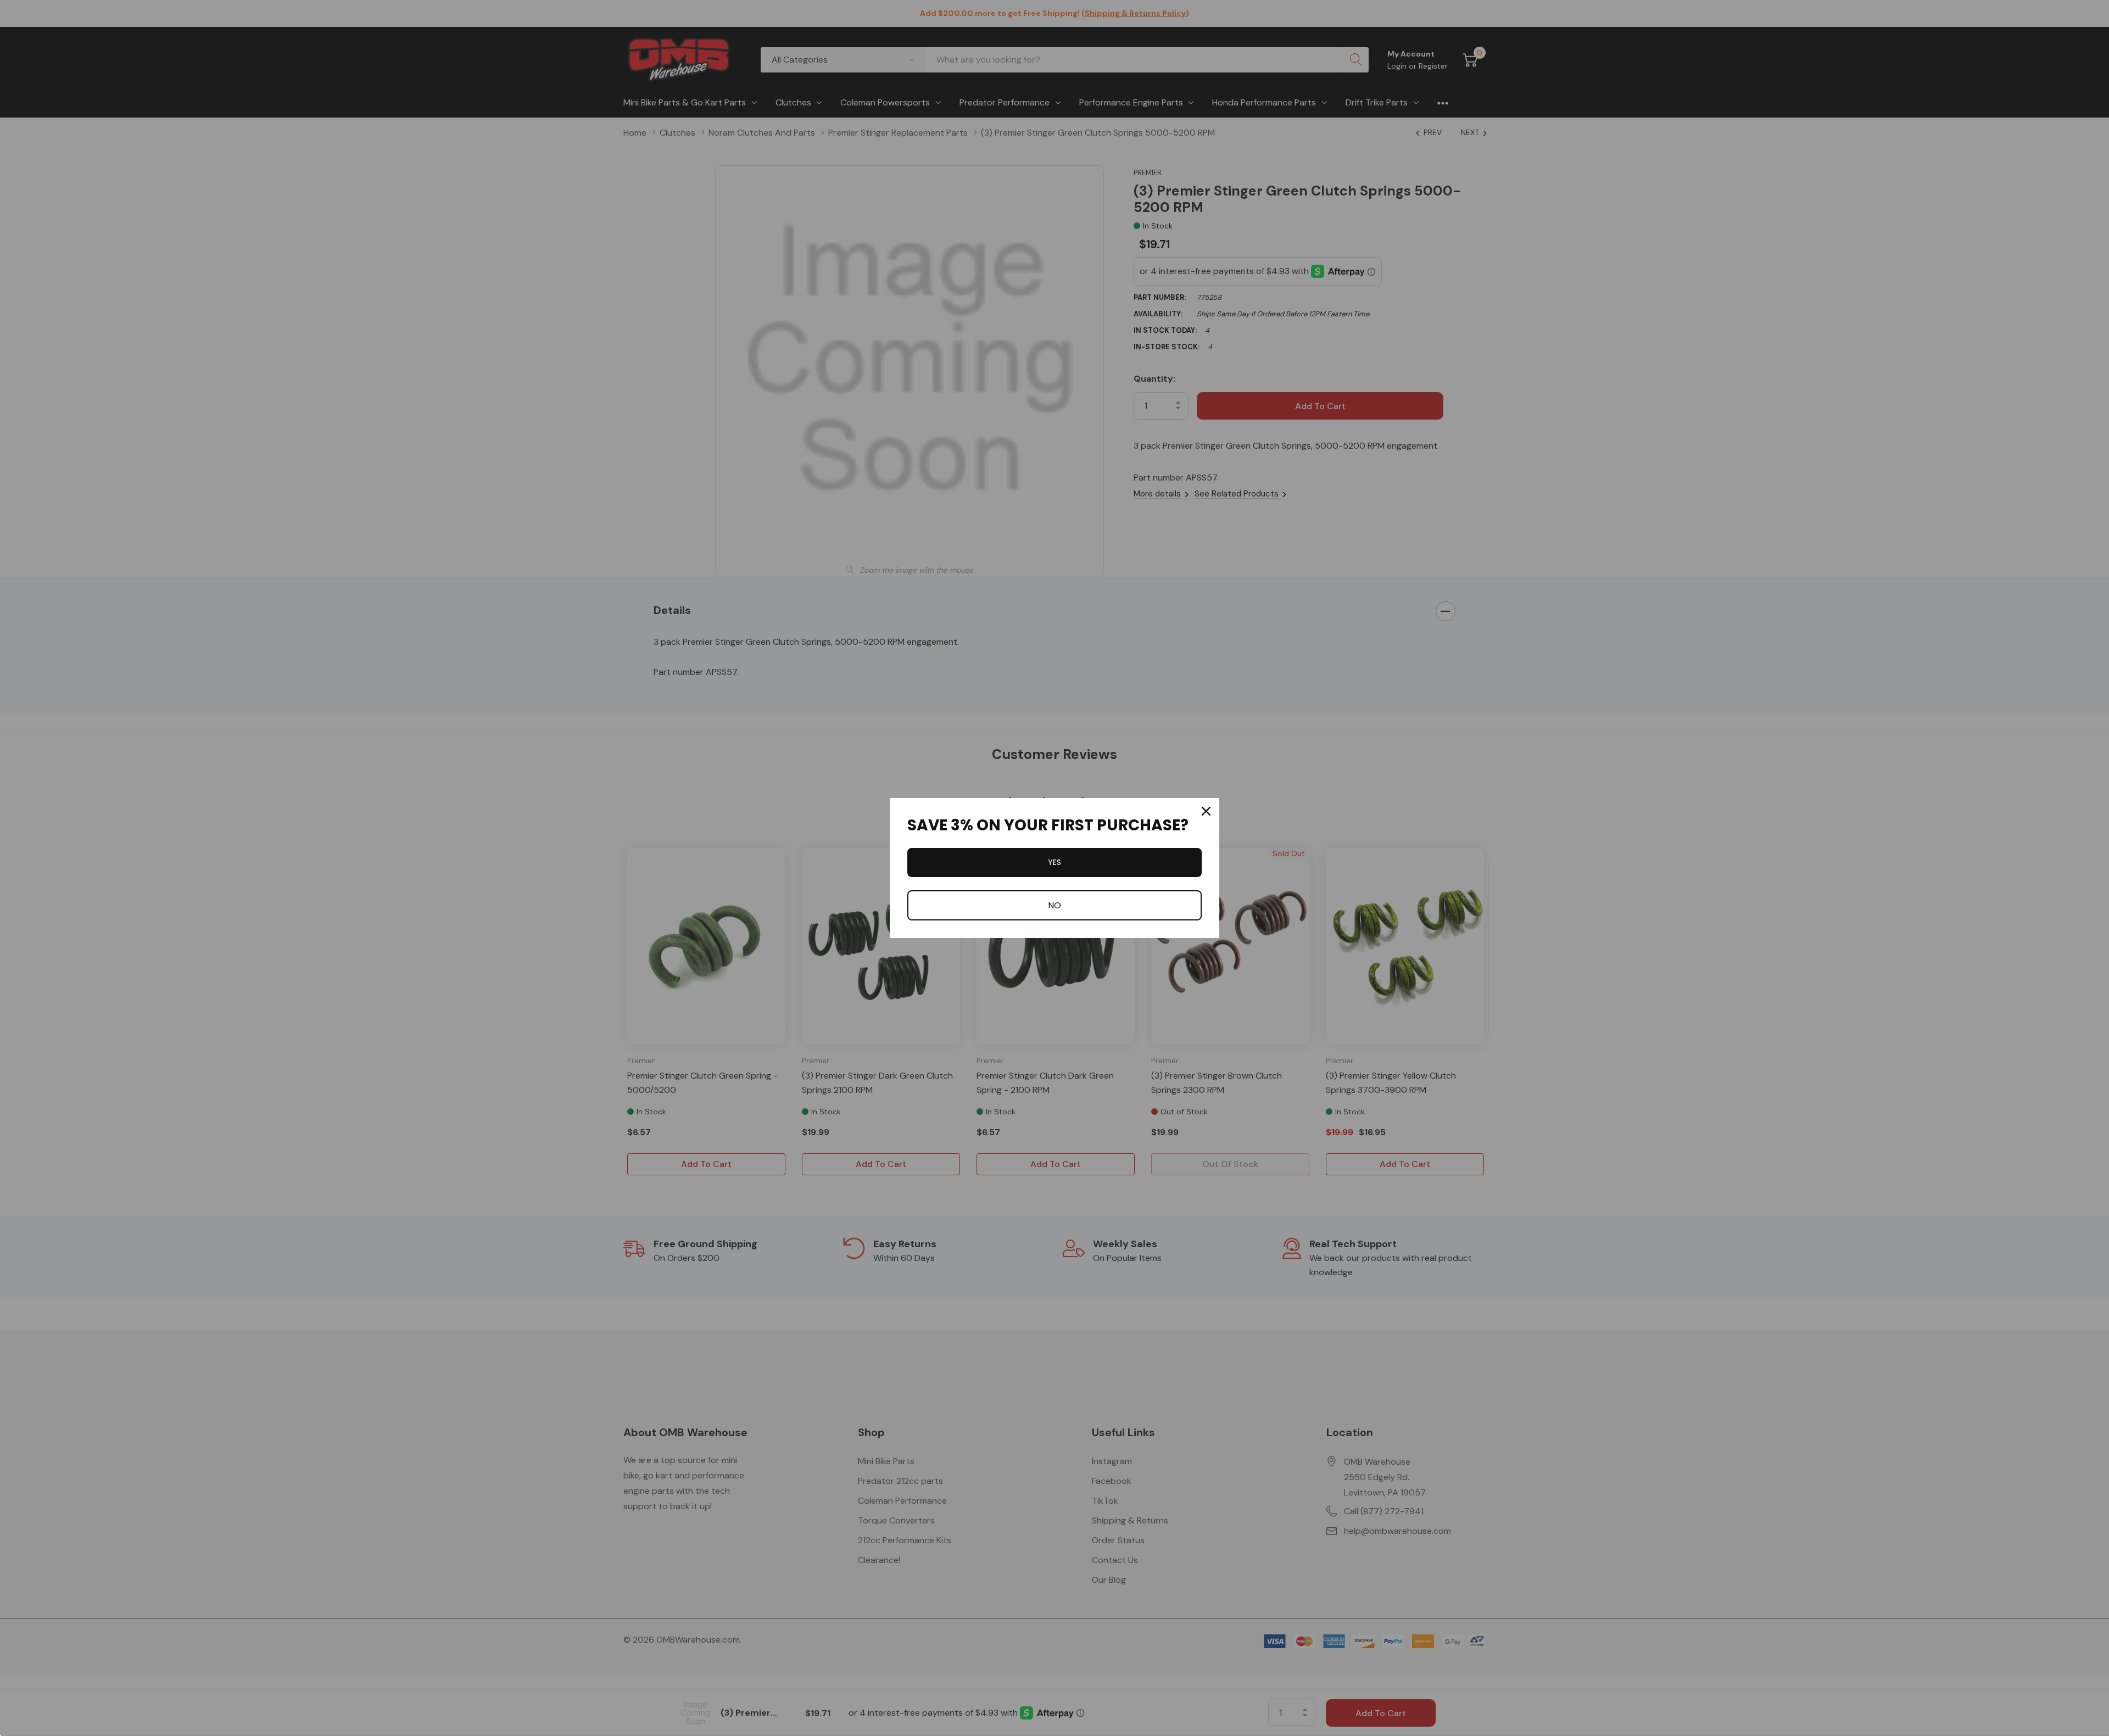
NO (1054, 905)
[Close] (1206, 811)
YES (1054, 862)
